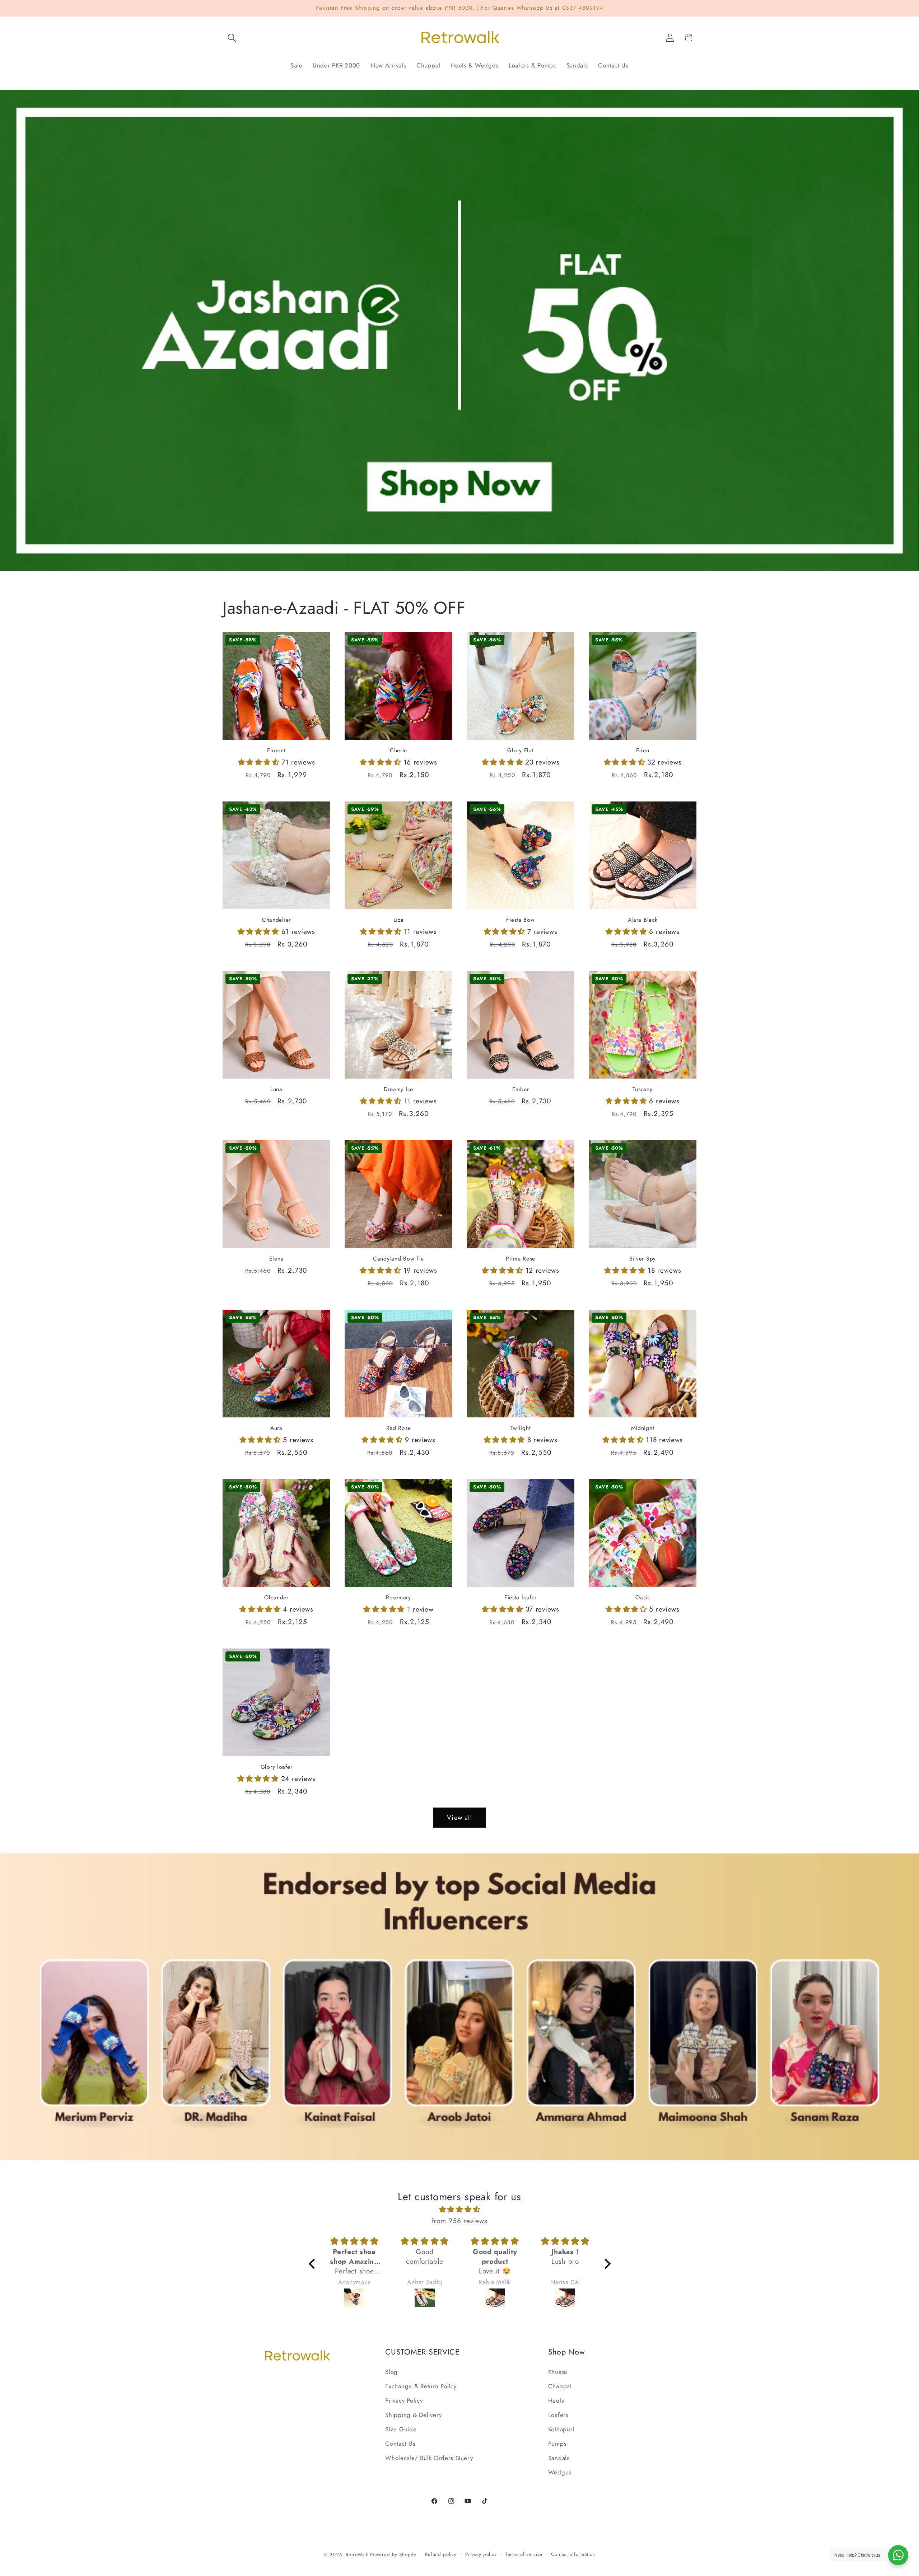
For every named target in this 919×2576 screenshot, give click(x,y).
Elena (277, 1259)
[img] (460, 2209)
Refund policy (441, 2554)
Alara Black (643, 920)
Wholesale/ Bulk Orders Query (429, 2458)
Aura (276, 1428)
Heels (556, 2400)
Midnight (643, 1428)
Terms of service (524, 2554)
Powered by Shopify (393, 2555)
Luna (276, 1089)
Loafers (558, 2415)
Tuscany (642, 1089)
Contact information (573, 2554)
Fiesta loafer (521, 1598)
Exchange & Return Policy (421, 2386)
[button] (232, 38)
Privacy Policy (404, 2400)
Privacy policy (481, 2554)
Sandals (559, 2458)
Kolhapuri (561, 2429)
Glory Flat (520, 751)
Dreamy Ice (398, 1089)
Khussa (558, 2372)
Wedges (560, 2472)
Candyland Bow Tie (398, 1259)
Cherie (398, 751)
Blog (391, 2372)
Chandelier (276, 920)
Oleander (276, 1598)
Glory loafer (277, 1767)
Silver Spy (643, 1259)
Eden (643, 751)
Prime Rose (521, 1259)
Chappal (560, 2386)
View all (459, 1818)
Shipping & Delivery (414, 2415)
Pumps (558, 2444)
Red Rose (399, 1428)
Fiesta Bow (520, 920)
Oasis (643, 1598)
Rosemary (398, 1598)
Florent (276, 751)
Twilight (521, 1428)
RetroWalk (357, 2555)
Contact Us (400, 2444)
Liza (399, 920)
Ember (521, 1089)
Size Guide (401, 2429)
